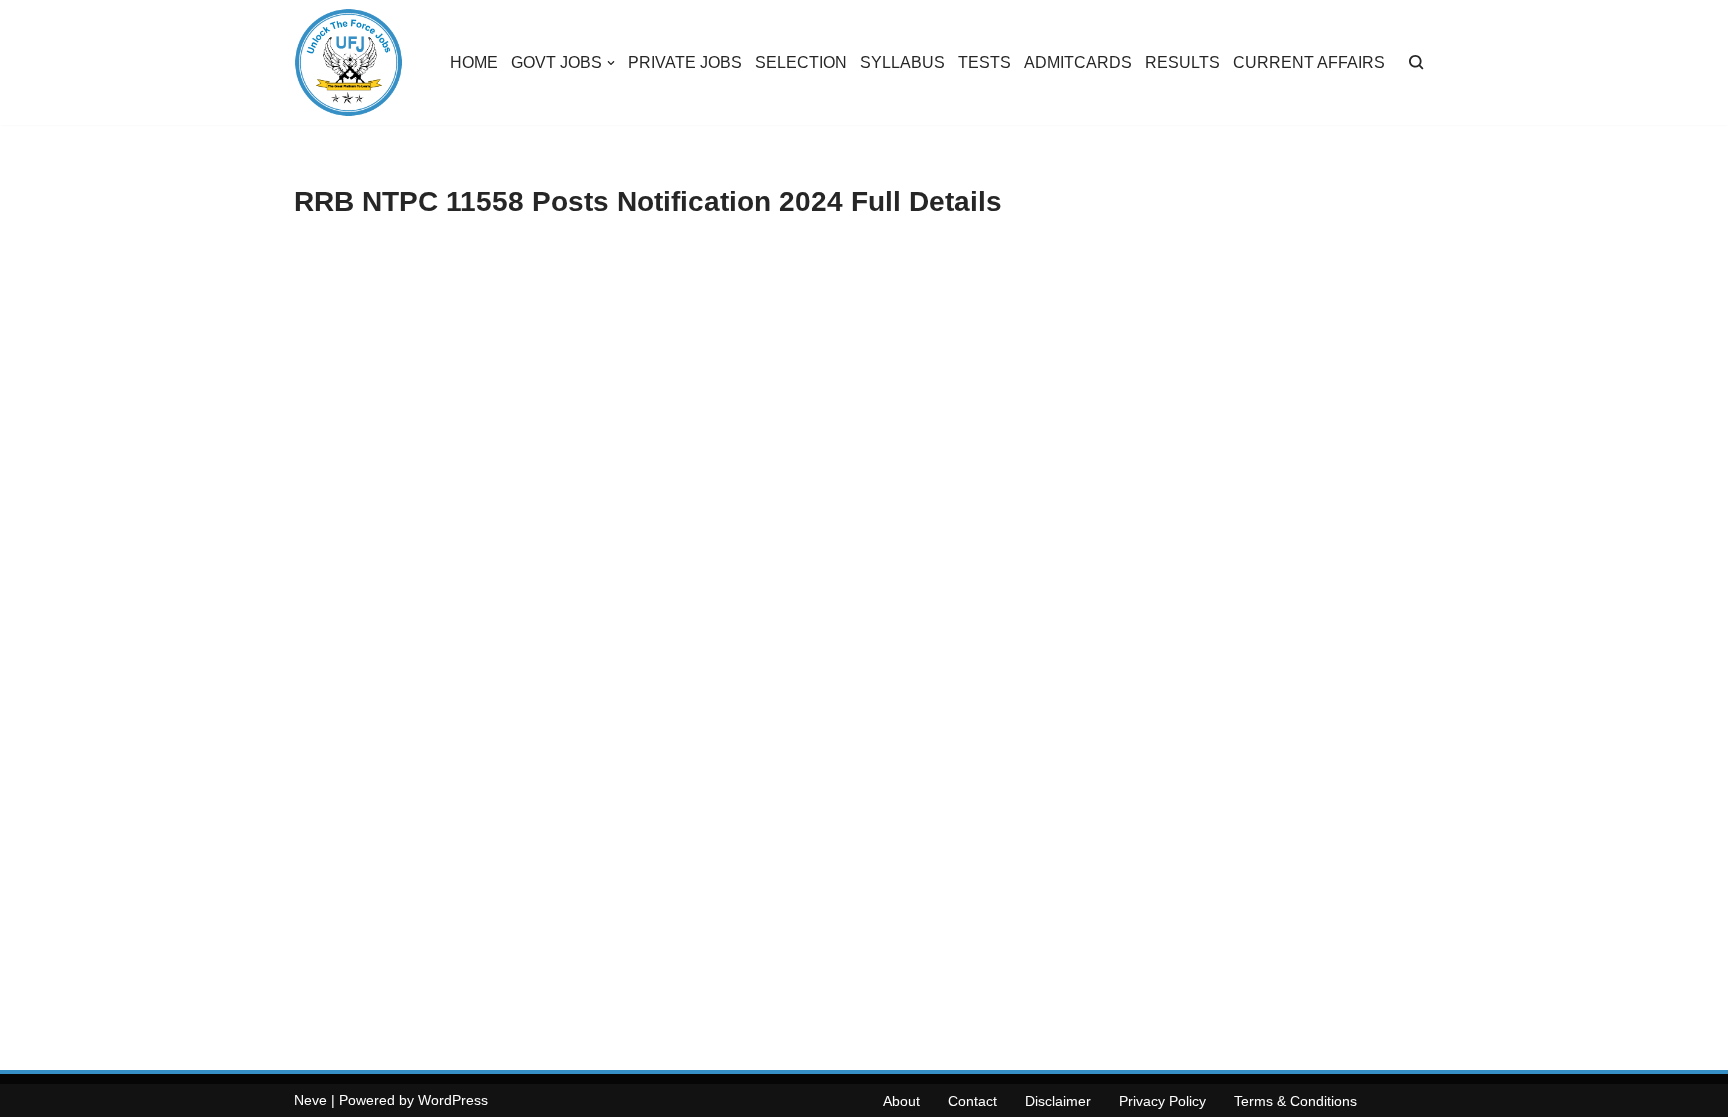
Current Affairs (1309, 62)
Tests (984, 62)
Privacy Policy (1162, 1101)
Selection (801, 62)
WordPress (453, 1100)
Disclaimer (1058, 1101)
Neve (310, 1100)
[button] (611, 63)
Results (1182, 62)
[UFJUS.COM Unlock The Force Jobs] (348, 62)
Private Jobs (685, 62)
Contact (972, 1101)
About (901, 1101)
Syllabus (902, 62)
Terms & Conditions (1295, 1101)
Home (474, 62)
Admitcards (1078, 62)
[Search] (1416, 62)
